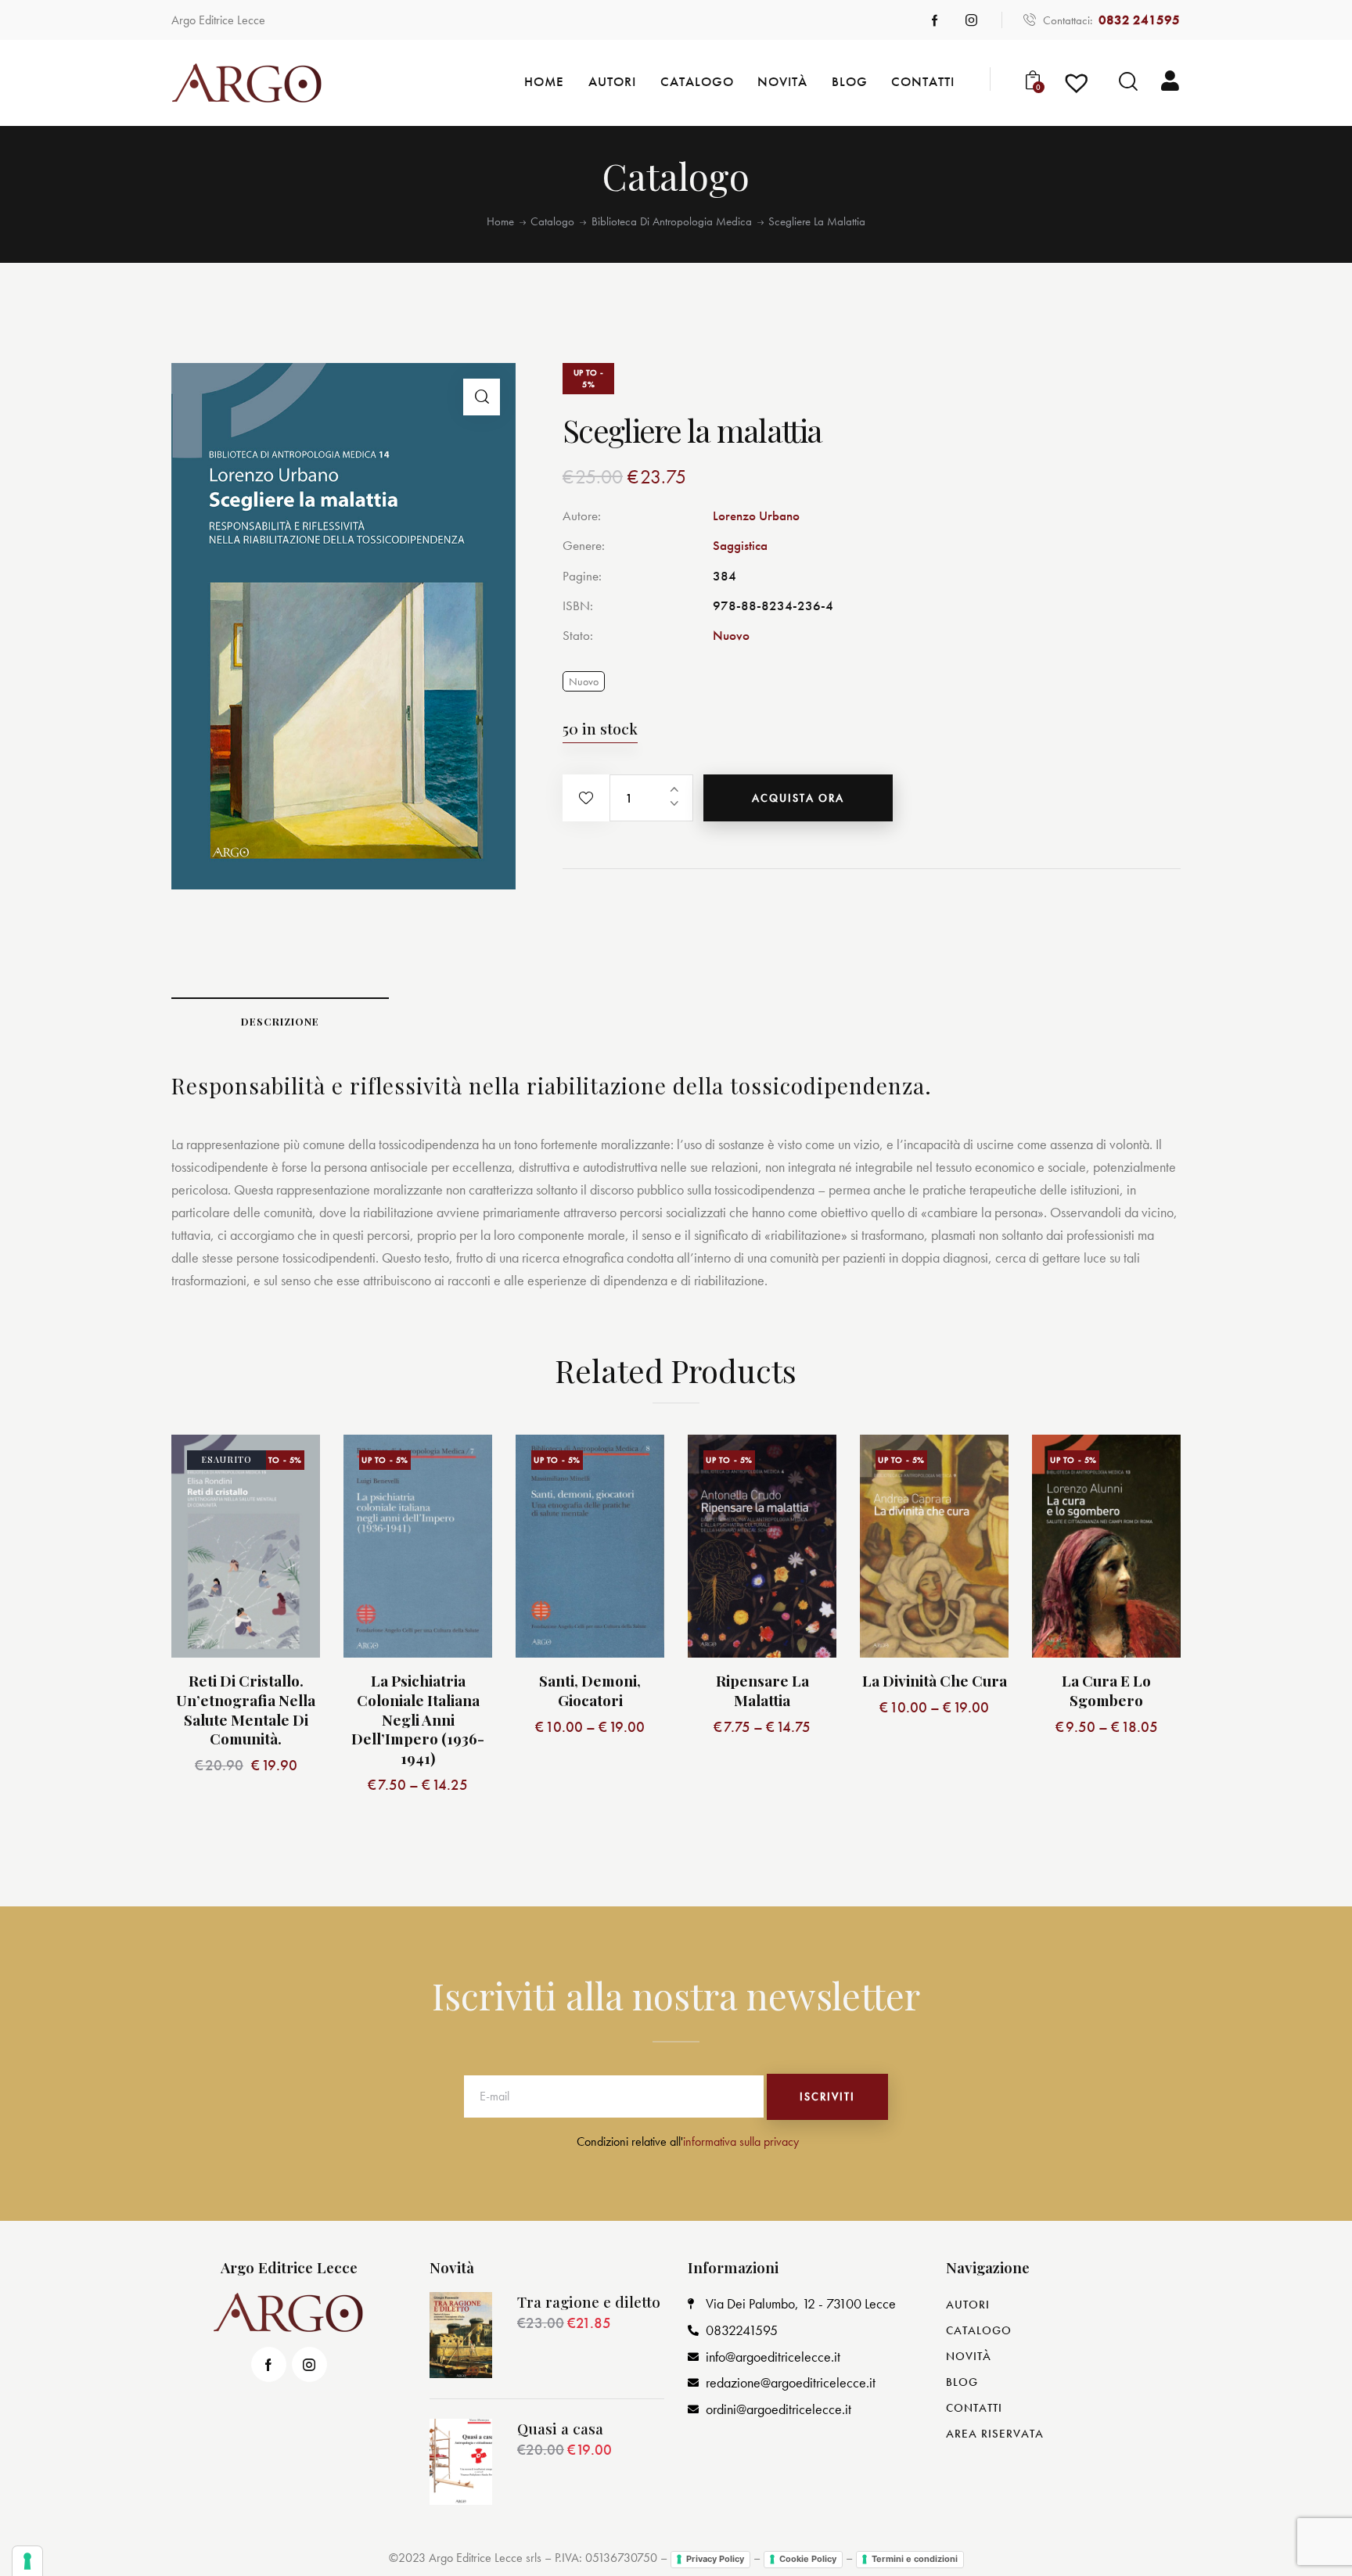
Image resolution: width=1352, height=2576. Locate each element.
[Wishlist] (1079, 88)
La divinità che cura (935, 1681)
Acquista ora (798, 798)
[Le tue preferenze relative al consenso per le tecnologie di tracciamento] (27, 2561)
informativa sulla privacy (741, 2141)
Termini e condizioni (915, 2559)
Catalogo (552, 222)
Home (500, 222)
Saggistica (740, 545)
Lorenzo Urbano (756, 516)
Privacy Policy (715, 2559)
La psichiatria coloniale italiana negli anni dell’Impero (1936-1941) (418, 1719)
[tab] (280, 1021)
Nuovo (731, 635)
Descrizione (280, 1021)
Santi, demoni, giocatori (590, 1690)
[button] (586, 798)
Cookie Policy (808, 2559)
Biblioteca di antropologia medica (672, 222)
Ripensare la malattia (762, 1690)
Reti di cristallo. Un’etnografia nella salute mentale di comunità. (246, 1710)
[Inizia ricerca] (1128, 82)
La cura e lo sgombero (1106, 1690)
